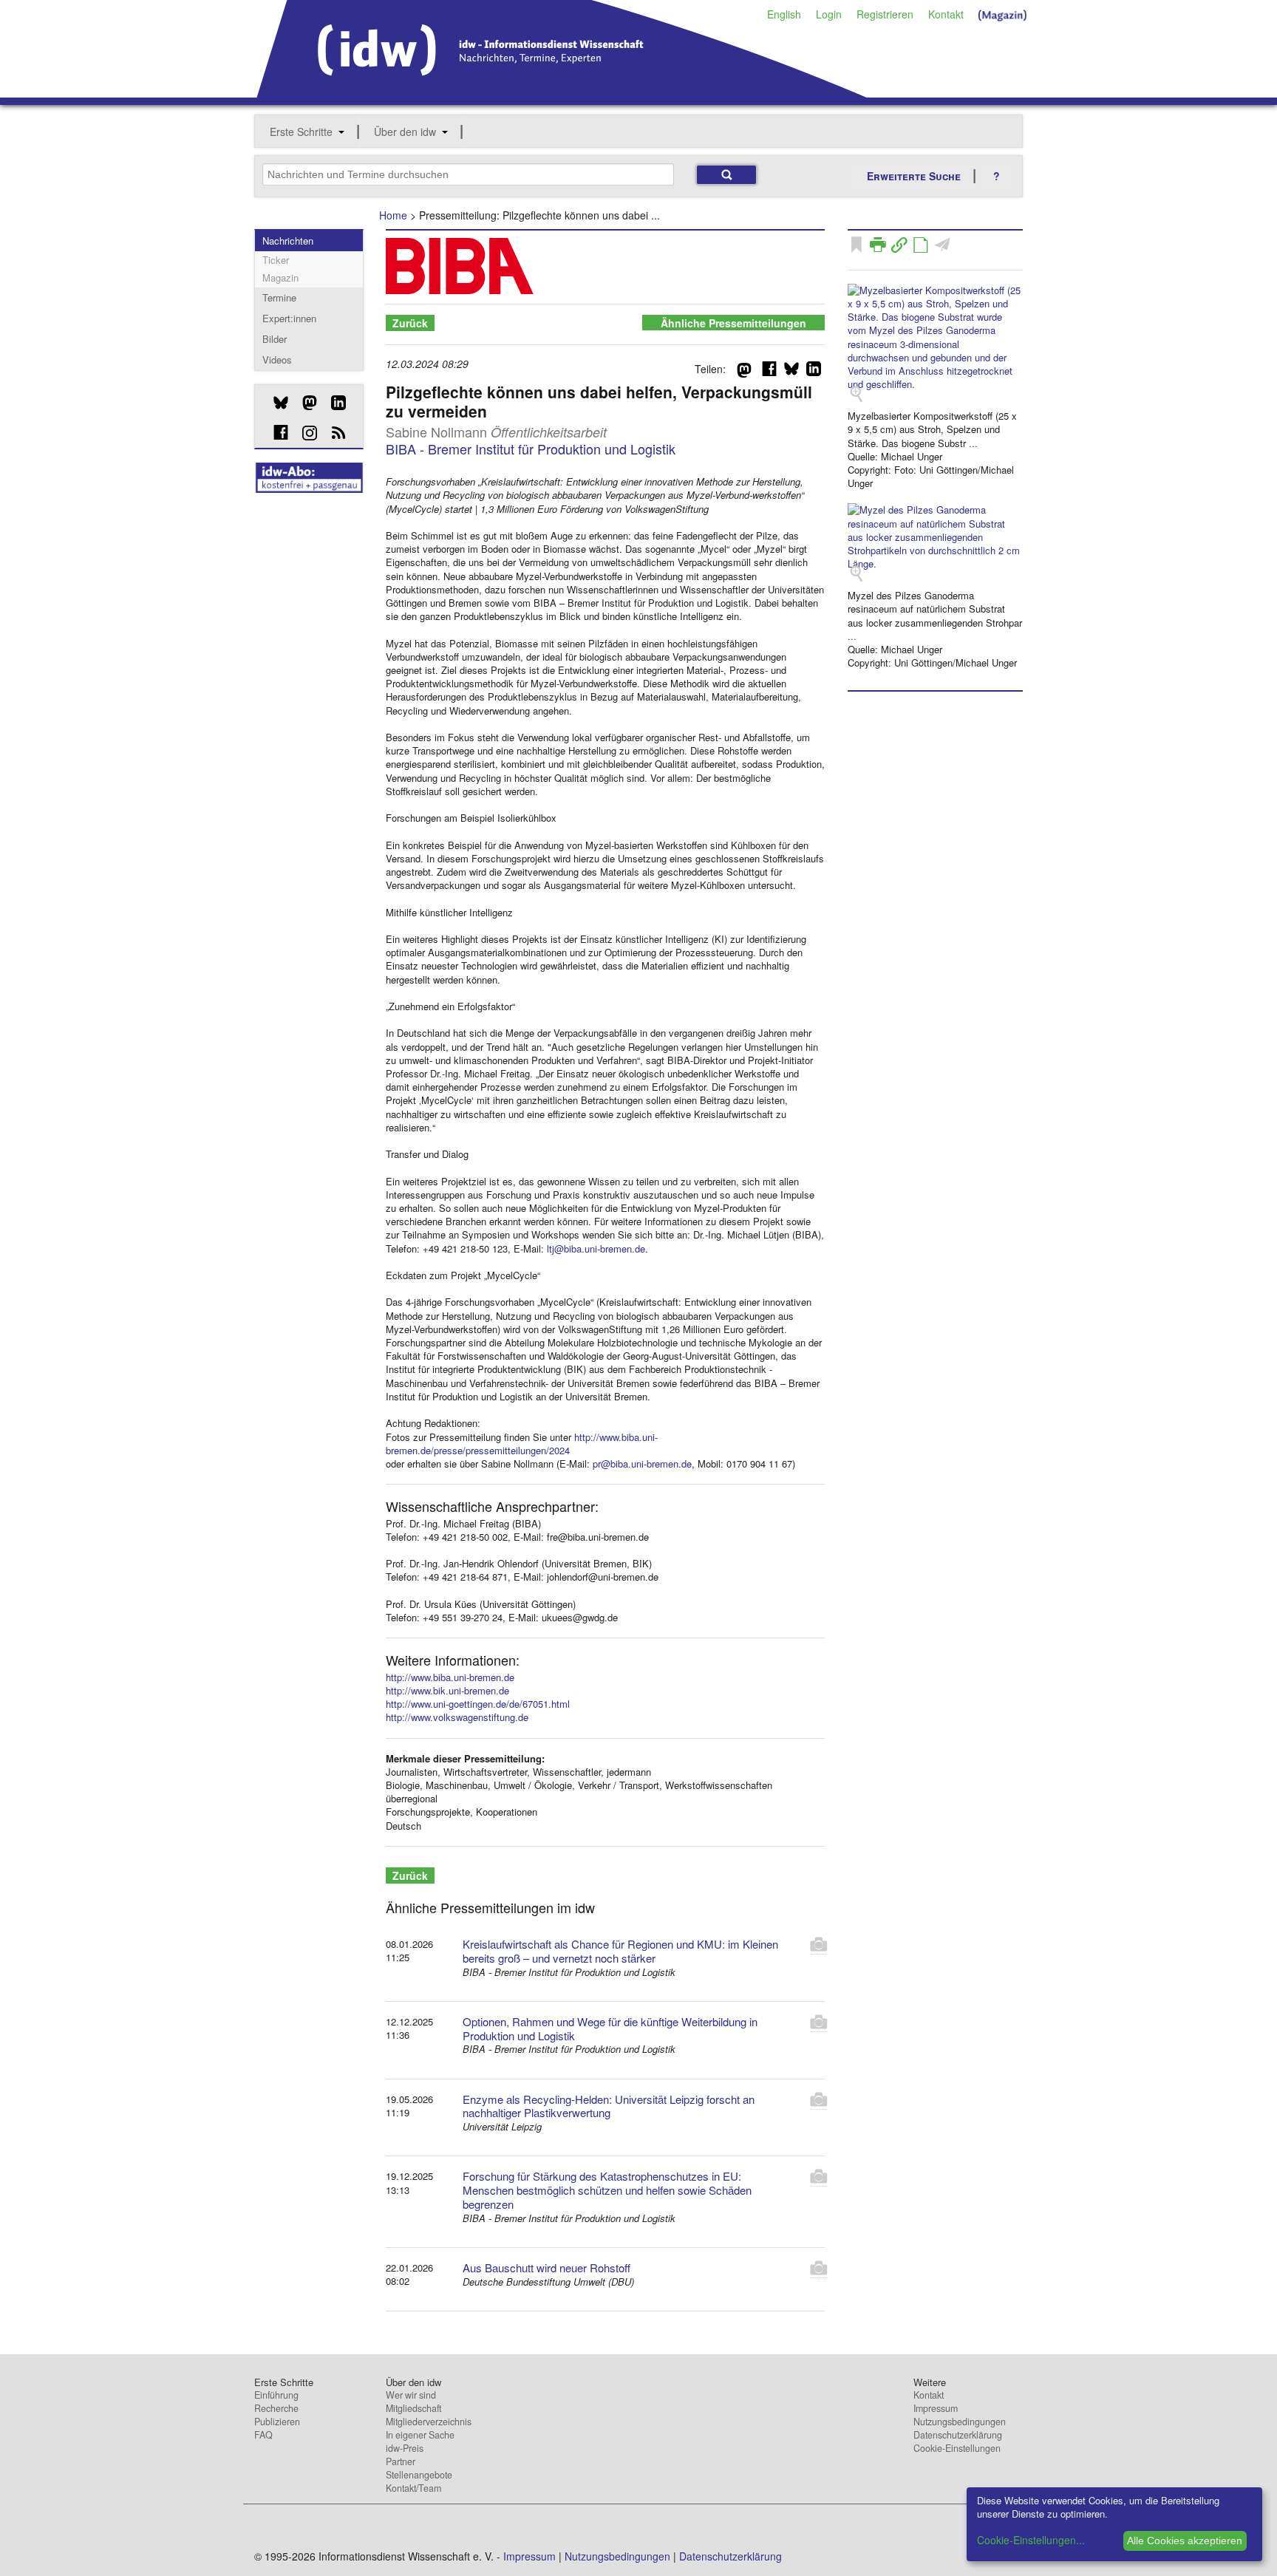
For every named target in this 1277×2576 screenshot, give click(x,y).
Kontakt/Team (413, 2488)
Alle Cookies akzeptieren (1185, 2541)
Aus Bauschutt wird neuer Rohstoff (546, 2267)
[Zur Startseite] (562, 92)
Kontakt (946, 14)
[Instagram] (304, 433)
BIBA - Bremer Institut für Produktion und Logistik (531, 449)
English (784, 14)
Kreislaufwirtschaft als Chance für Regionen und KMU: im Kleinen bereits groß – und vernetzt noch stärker (620, 1951)
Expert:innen (289, 318)
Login (829, 14)
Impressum (936, 2408)
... (973, 443)
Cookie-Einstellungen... (1031, 2540)
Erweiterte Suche (914, 176)
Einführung (276, 2395)
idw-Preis (405, 2448)
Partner (401, 2461)
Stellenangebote (419, 2475)
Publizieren (277, 2422)
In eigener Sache (420, 2435)
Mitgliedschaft (413, 2408)
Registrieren (885, 14)
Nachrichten (288, 241)
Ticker (276, 260)
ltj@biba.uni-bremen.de (596, 1248)
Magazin (280, 277)
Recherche (276, 2408)
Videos (277, 360)
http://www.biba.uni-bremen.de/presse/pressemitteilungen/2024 (522, 1444)
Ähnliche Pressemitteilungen (733, 323)
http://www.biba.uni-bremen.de (450, 1677)
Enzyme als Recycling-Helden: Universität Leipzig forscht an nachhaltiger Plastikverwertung (609, 2106)
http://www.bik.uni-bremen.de (447, 1690)
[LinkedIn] (333, 403)
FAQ (263, 2435)
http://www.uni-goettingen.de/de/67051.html (478, 1704)
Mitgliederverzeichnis (429, 2422)
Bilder (275, 339)
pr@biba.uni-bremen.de (642, 1464)
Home (393, 215)
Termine (279, 297)
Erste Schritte (301, 132)
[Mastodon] (304, 403)
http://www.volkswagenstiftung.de (457, 1717)
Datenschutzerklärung (958, 2435)
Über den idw (405, 132)
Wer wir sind (411, 2395)
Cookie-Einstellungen (957, 2448)
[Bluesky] (275, 403)
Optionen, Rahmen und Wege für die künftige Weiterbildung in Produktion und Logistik (610, 2028)
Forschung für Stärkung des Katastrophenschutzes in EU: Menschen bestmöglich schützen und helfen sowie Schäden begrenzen (607, 2190)
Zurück (410, 323)
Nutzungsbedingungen (960, 2422)
